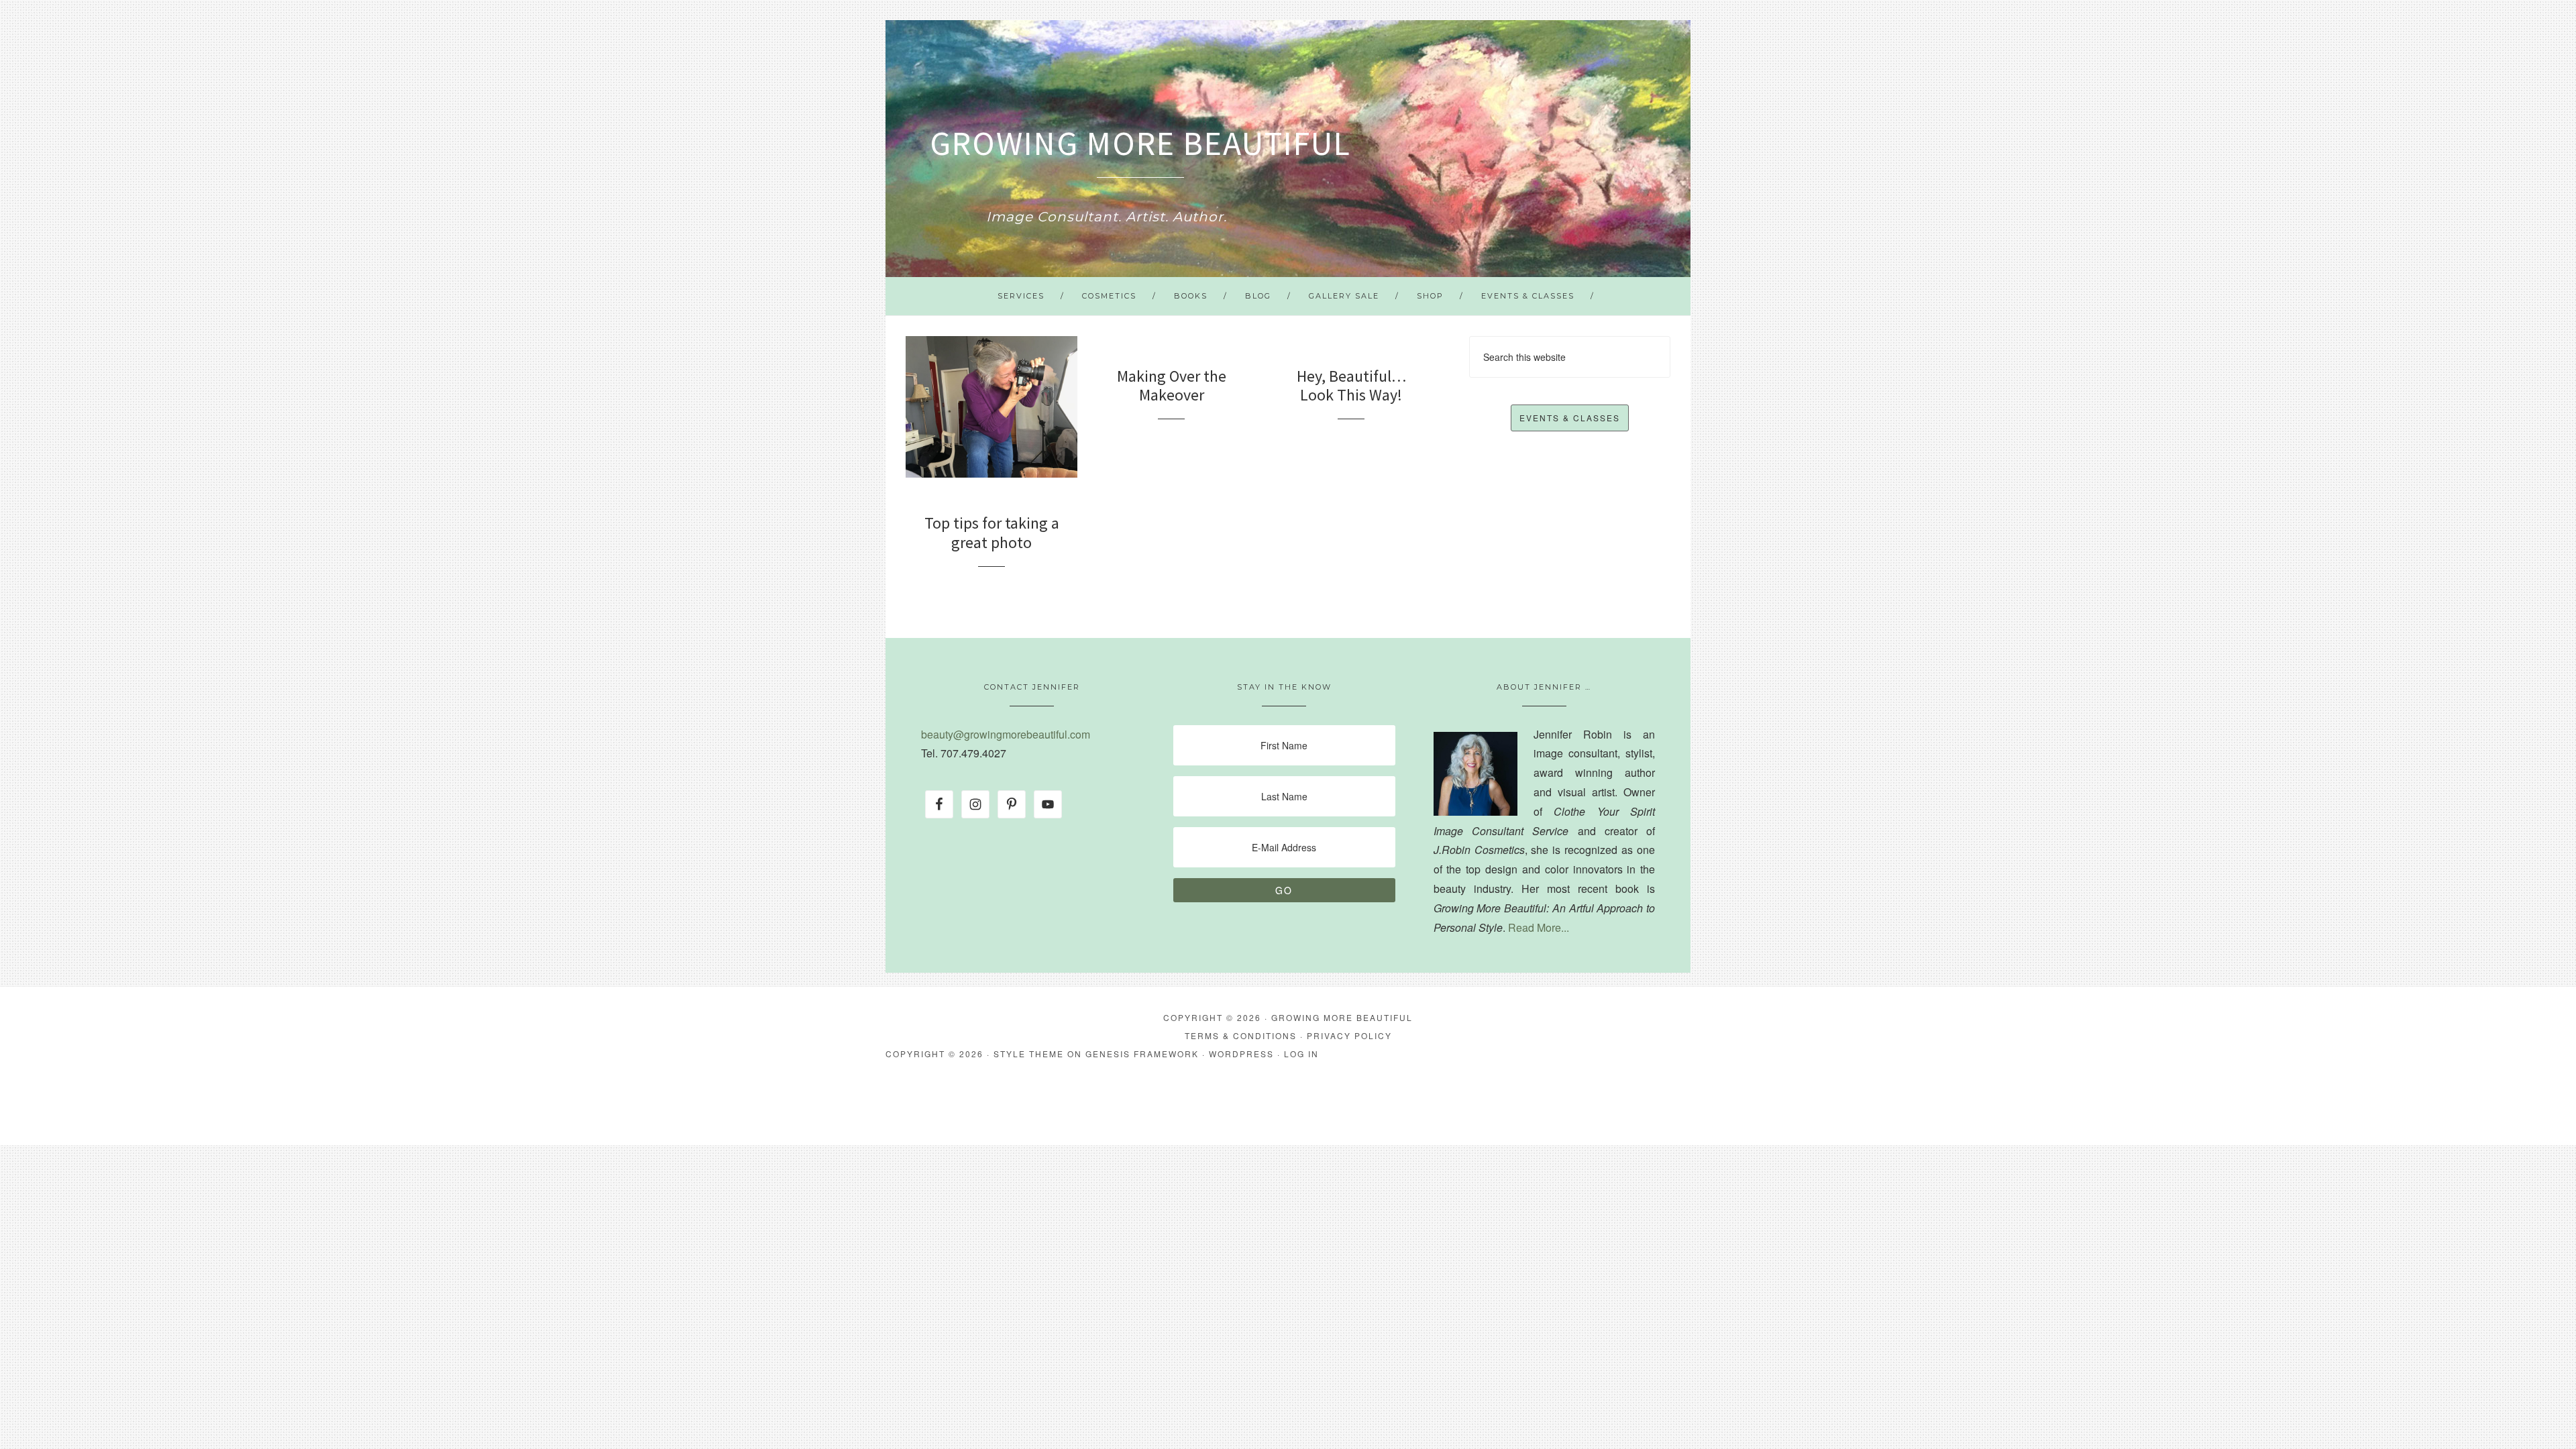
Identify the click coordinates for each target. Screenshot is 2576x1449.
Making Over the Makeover (1172, 386)
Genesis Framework (1142, 1054)
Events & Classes (1570, 418)
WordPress (1241, 1054)
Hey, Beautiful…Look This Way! (1351, 386)
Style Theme (1029, 1054)
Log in (1301, 1054)
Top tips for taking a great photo (992, 533)
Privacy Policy (1349, 1035)
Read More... (1539, 927)
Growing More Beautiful (1140, 143)
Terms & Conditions (1241, 1035)
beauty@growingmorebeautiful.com (1006, 734)
